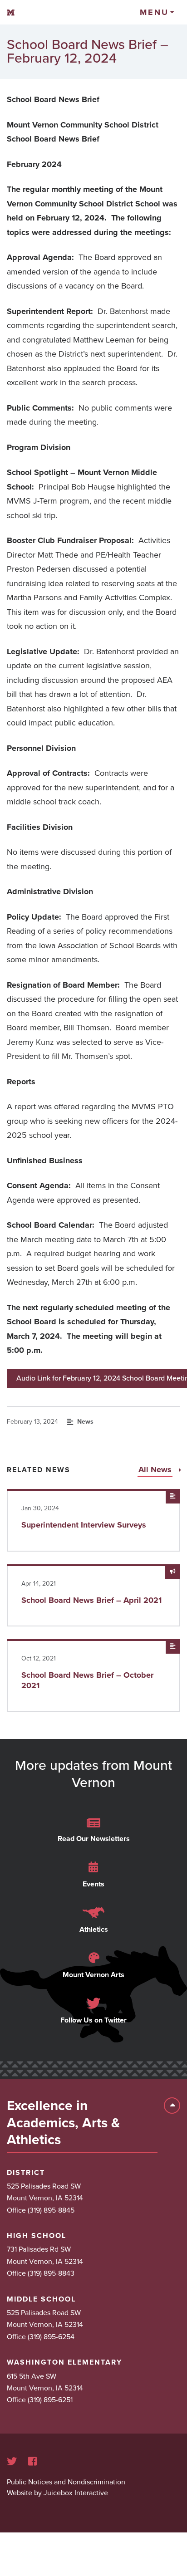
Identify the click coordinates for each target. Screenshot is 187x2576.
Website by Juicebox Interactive (57, 2493)
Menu (154, 12)
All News (156, 1469)
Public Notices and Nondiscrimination (66, 2482)
